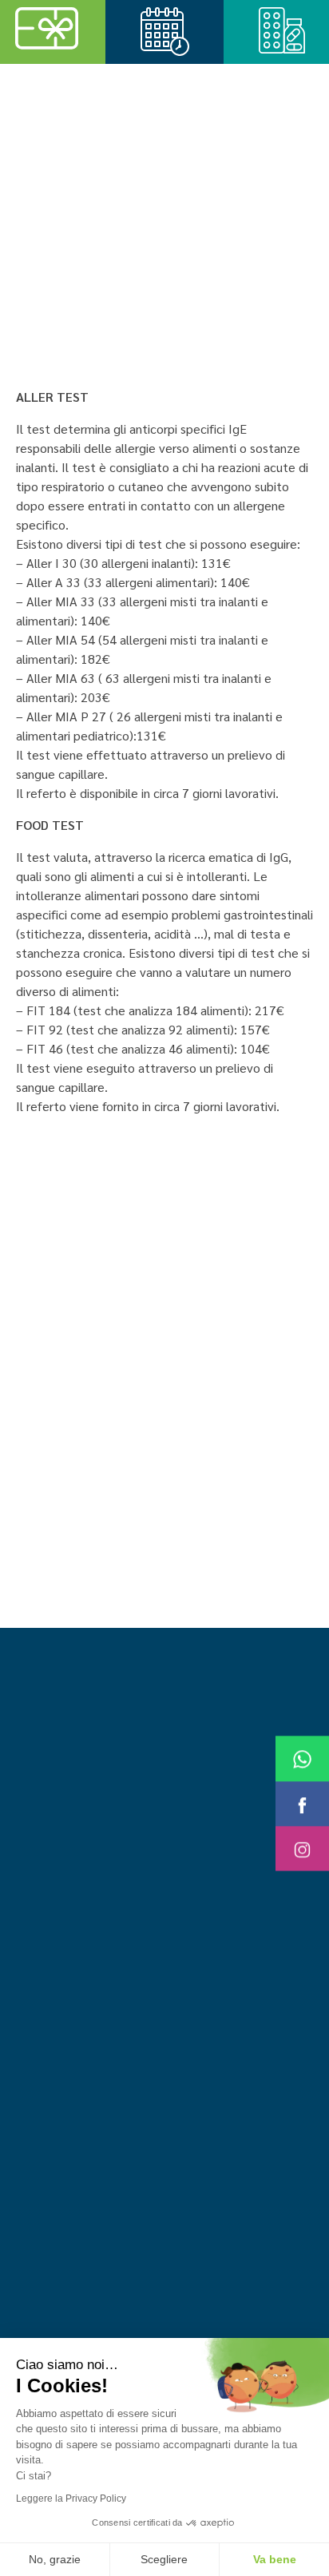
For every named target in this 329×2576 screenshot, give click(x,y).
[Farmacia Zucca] (123, 116)
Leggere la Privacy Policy (71, 2499)
